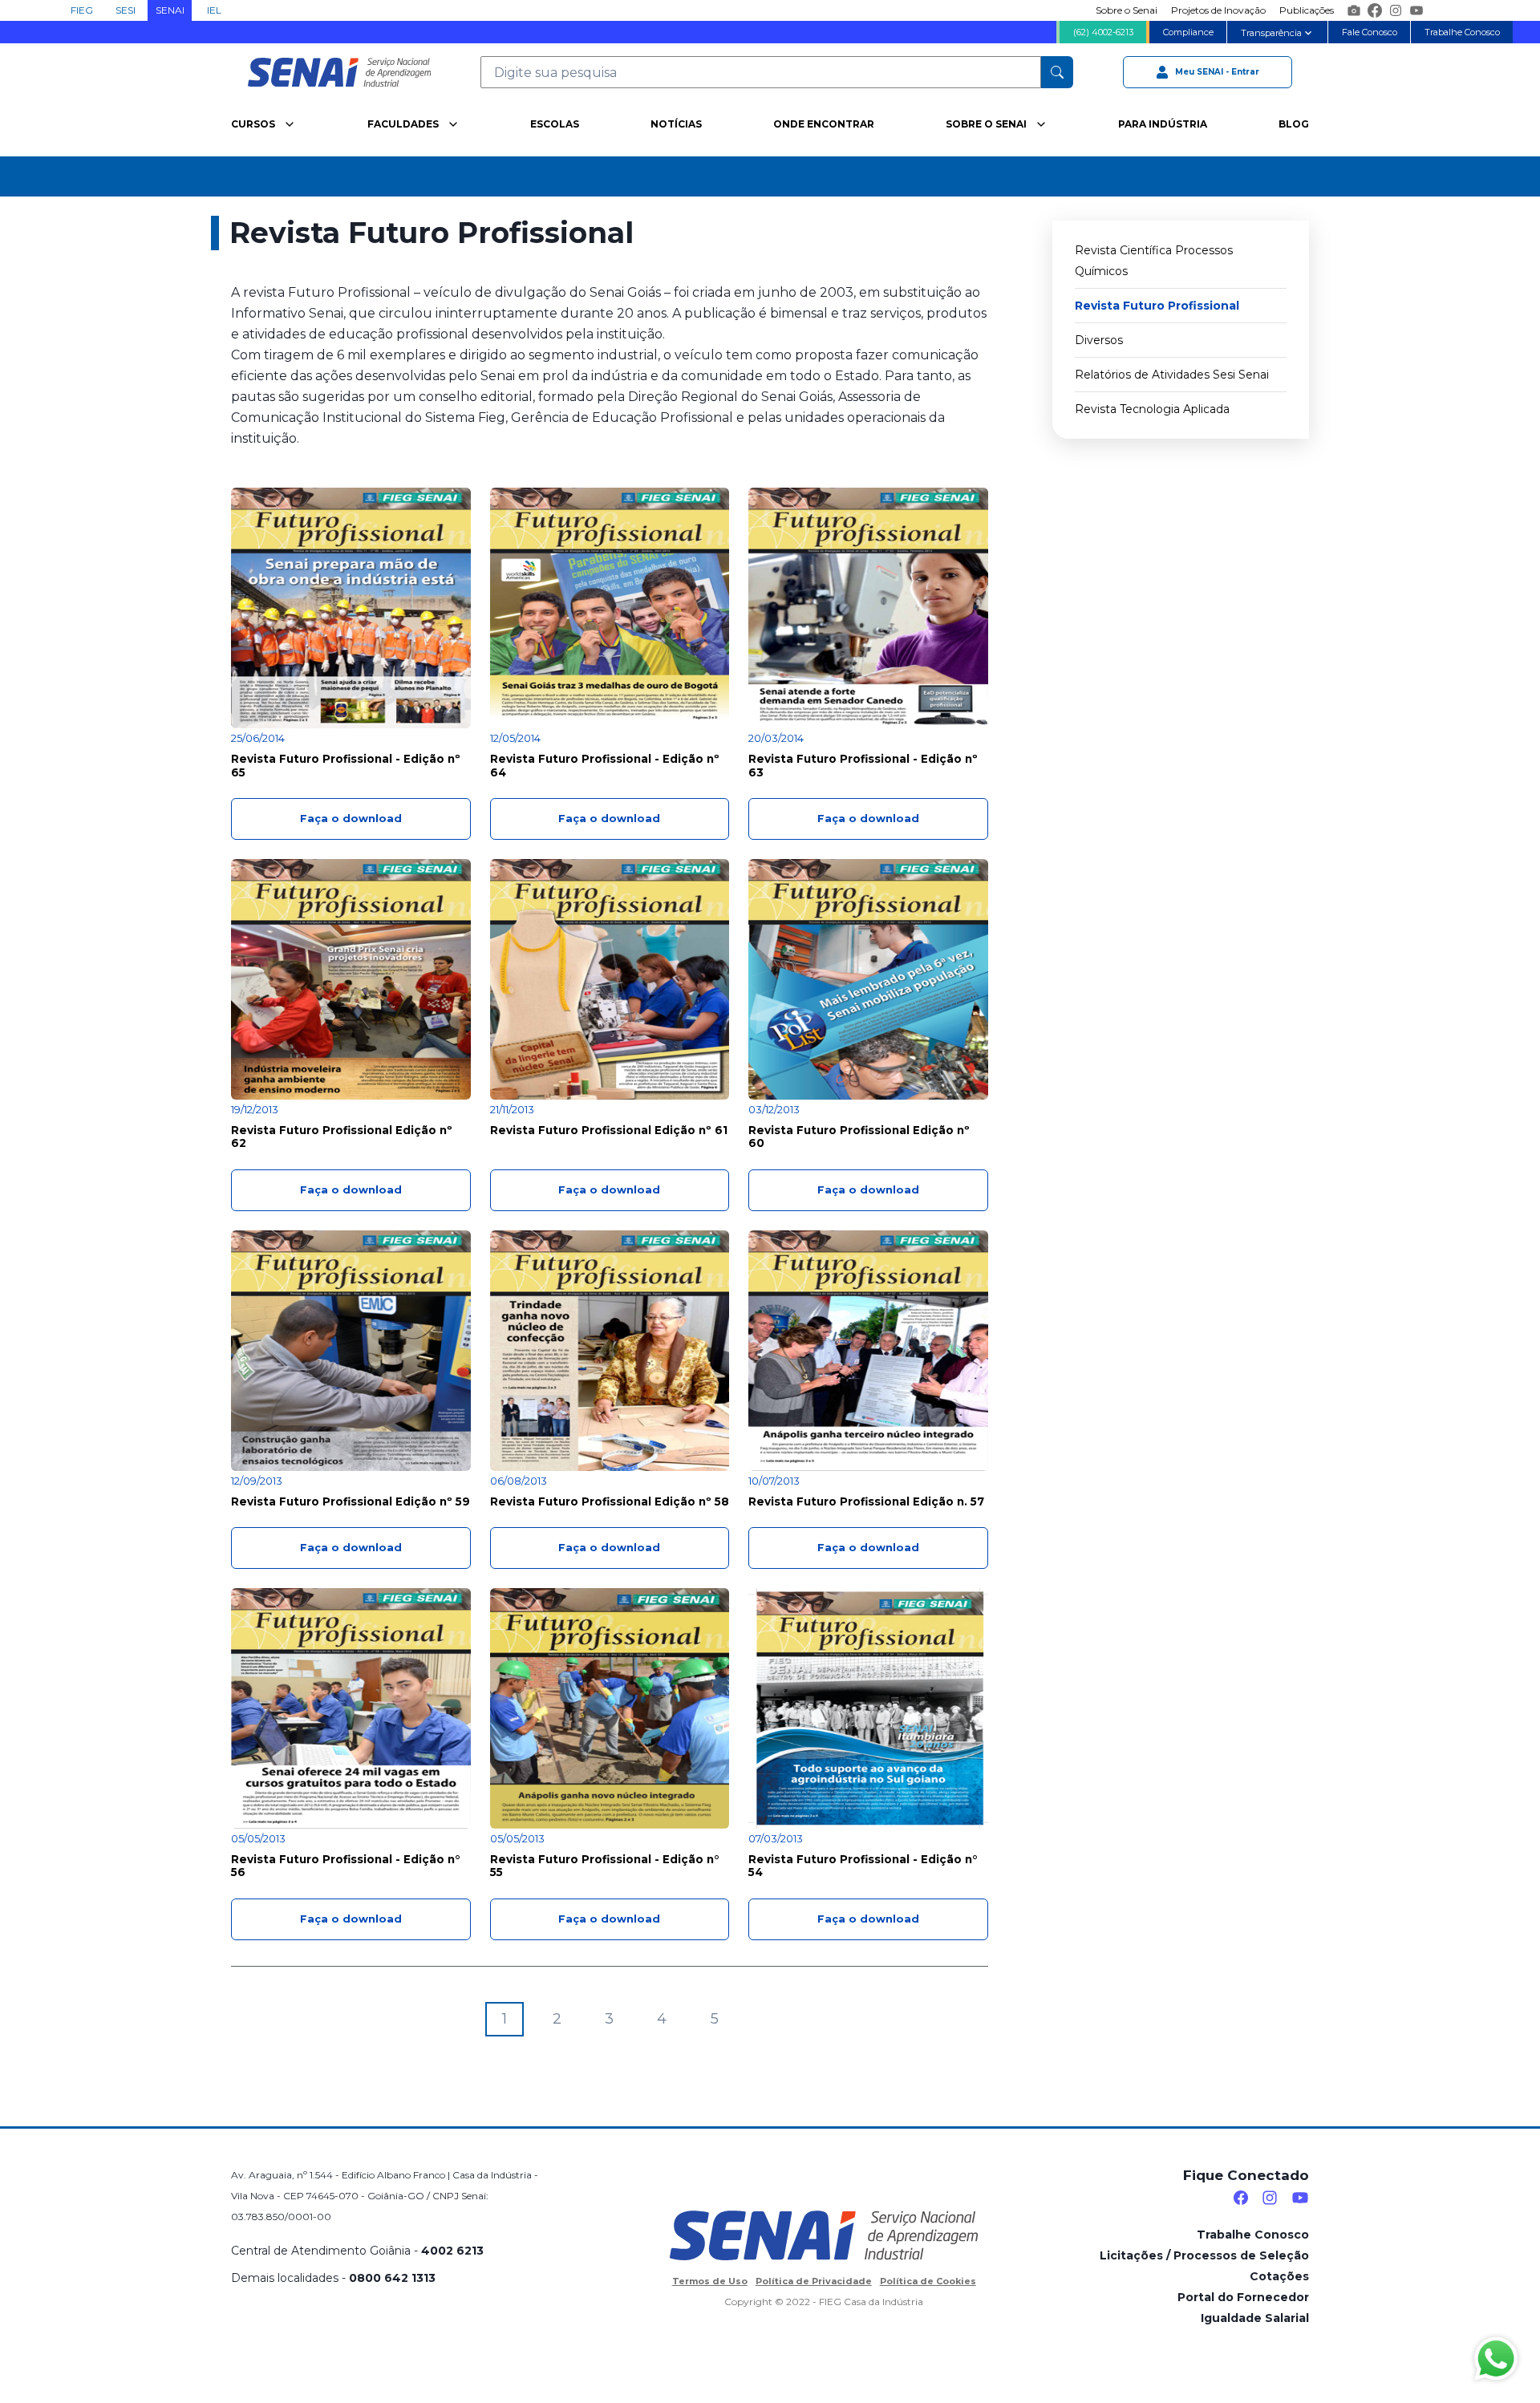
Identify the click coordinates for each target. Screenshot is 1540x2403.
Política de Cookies (928, 2281)
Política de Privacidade (814, 2281)
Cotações (1279, 2276)
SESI (126, 10)
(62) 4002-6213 (1103, 32)
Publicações (1307, 10)
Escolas (555, 124)
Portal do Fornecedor (1243, 2297)
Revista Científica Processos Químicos (1154, 261)
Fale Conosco (1370, 32)
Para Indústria (1163, 124)
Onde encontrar (824, 124)
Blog (1294, 124)
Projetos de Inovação (1218, 10)
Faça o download (351, 819)
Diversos (1099, 340)
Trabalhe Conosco (1462, 32)
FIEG (82, 10)
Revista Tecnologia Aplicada (1152, 409)
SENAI (170, 10)
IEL (214, 10)
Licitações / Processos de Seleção (1204, 2255)
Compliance (1188, 32)
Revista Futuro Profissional (1157, 306)
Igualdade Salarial (1255, 2318)
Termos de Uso (710, 2281)
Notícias (676, 124)
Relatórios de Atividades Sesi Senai (1172, 375)
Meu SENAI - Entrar (1217, 71)
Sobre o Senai (1127, 10)
